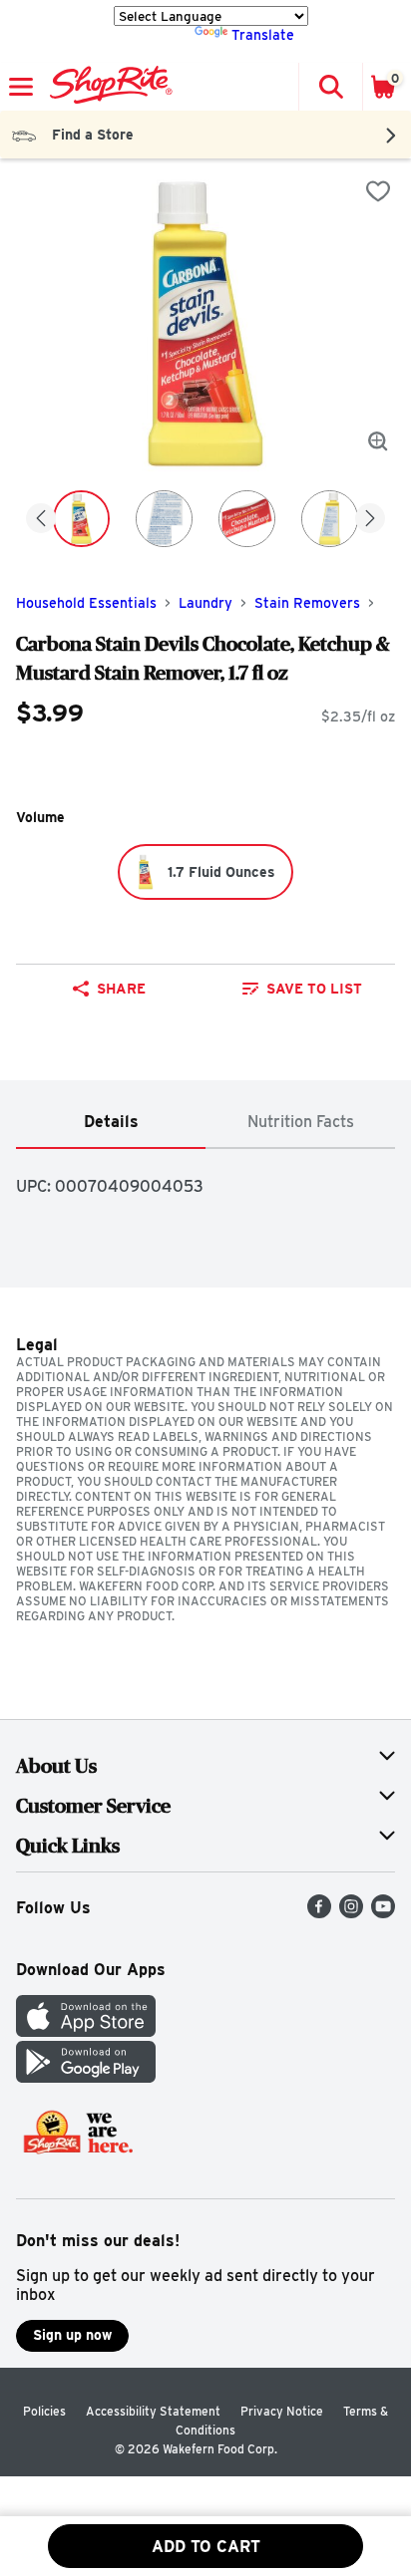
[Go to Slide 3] (247, 519)
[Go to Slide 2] (164, 519)
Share (121, 989)
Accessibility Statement (153, 2411)
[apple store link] (86, 2031)
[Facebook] (319, 1913)
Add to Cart (206, 2547)
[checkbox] (378, 191)
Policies (44, 2411)
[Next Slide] (370, 520)
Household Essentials (86, 603)
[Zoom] (378, 441)
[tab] (111, 1123)
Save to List (314, 989)
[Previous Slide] (41, 520)
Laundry (205, 603)
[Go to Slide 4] (330, 519)
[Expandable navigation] (21, 87)
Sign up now (72, 2335)
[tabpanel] (205, 1178)
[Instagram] (351, 1913)
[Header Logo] (107, 87)
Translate (263, 35)
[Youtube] (383, 1913)
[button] (330, 87)
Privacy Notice (282, 2411)
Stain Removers (307, 603)
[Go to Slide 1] (81, 519)
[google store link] (86, 2077)
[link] (302, 989)
